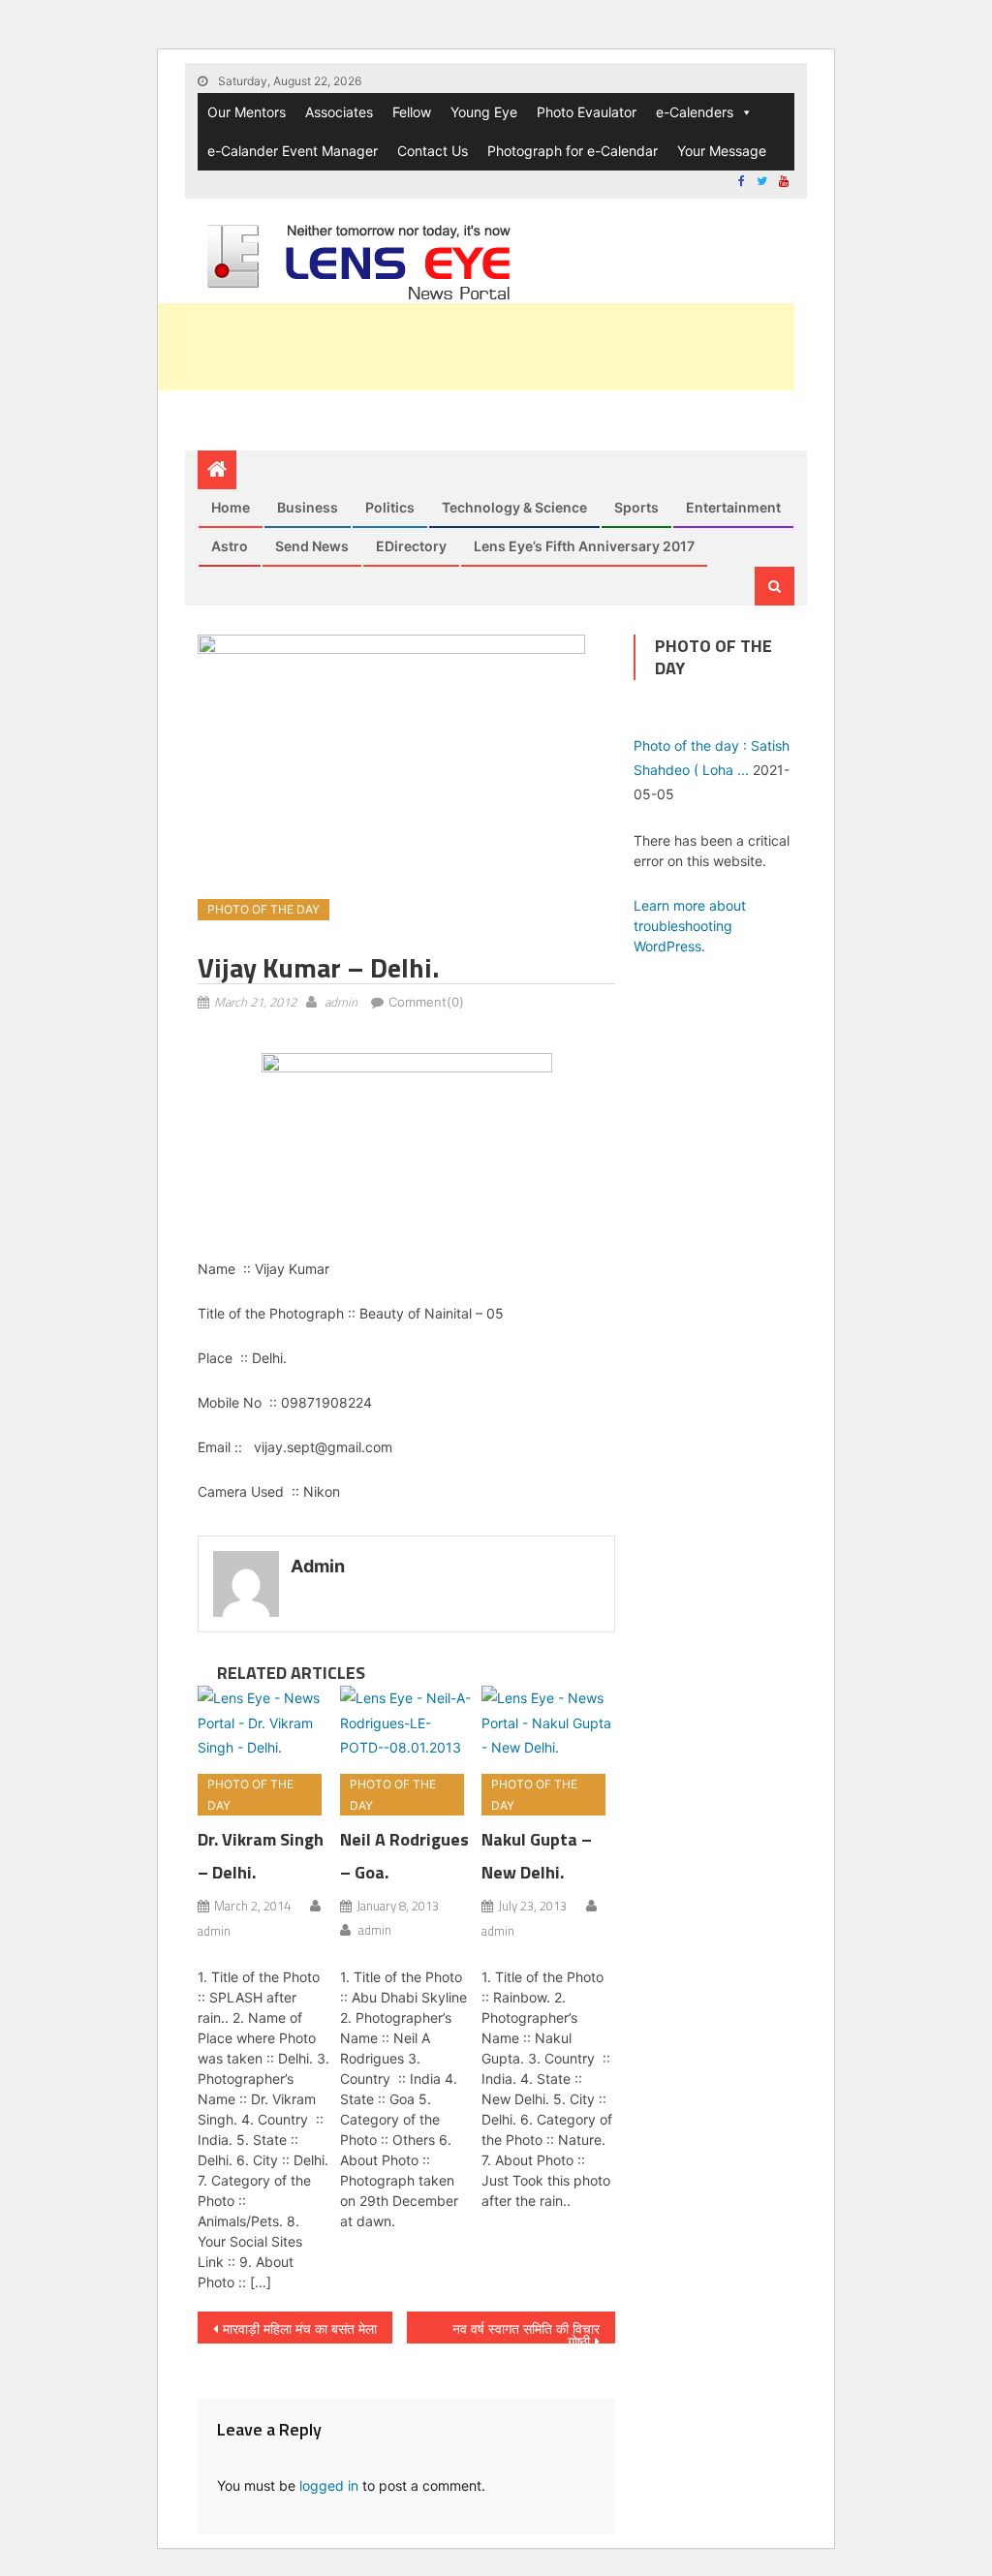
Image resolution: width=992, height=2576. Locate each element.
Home (231, 507)
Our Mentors (247, 112)
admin (341, 1002)
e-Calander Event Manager (293, 151)
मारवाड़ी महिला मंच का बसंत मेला (300, 2328)
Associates (339, 112)
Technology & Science (514, 507)
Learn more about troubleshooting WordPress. (690, 926)
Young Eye (484, 112)
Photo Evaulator (587, 112)
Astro (230, 546)
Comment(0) (426, 1002)
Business (308, 507)
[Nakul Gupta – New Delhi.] (548, 1723)
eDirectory (411, 546)
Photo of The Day (263, 909)
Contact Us (433, 151)
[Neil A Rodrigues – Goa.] (407, 1723)
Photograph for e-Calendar (573, 151)
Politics (390, 507)
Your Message (722, 151)
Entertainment (733, 507)
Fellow (412, 112)
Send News (312, 546)
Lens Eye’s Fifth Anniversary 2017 (584, 546)
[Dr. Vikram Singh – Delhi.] (264, 1723)
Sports (636, 507)
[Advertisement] (442, 347)
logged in (329, 2485)
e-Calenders (695, 112)
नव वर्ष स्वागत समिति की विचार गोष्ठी (526, 2332)
